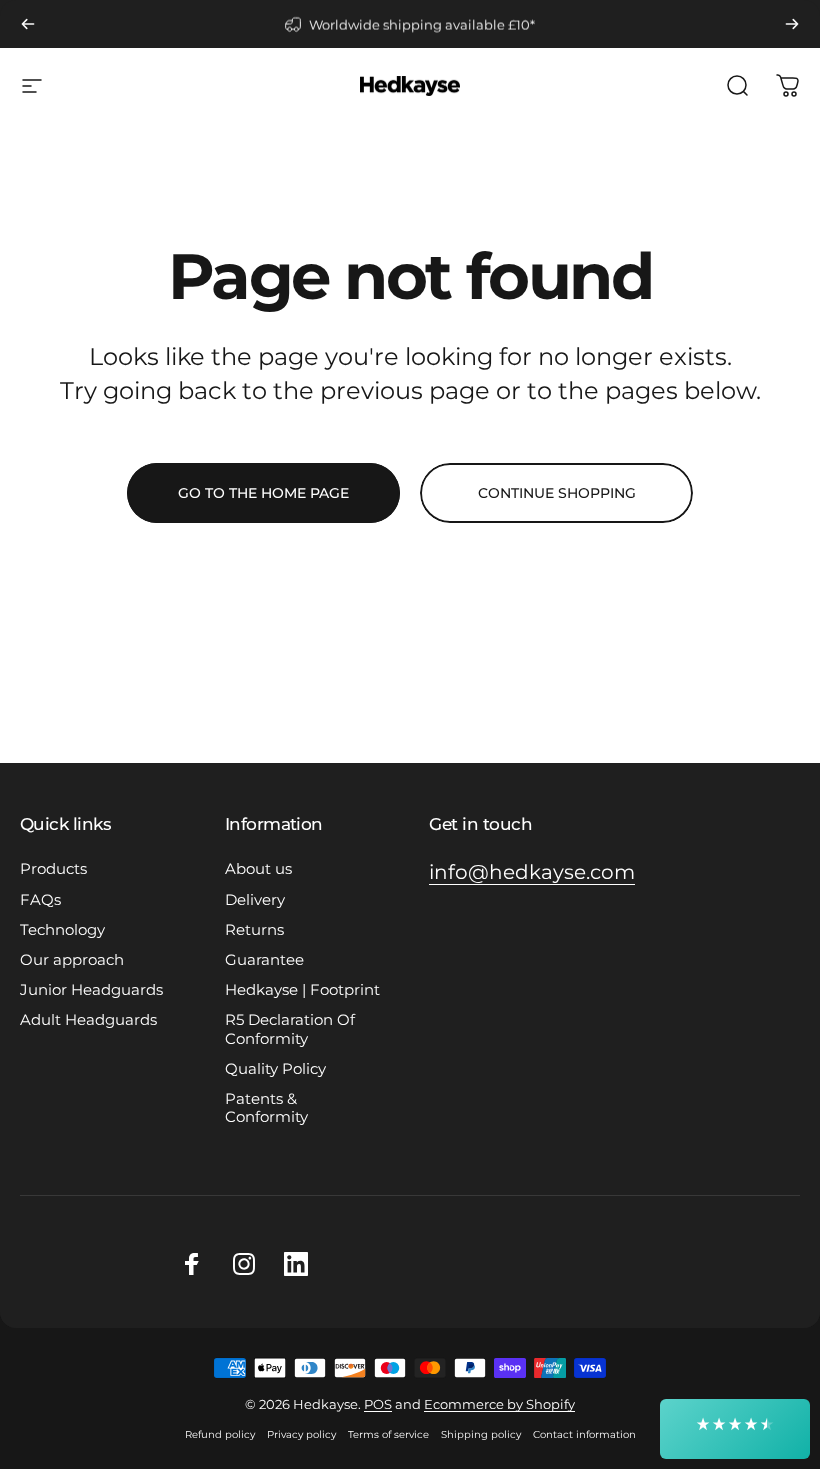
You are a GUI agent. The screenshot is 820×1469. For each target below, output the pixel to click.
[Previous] (28, 24)
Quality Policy (275, 1069)
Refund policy (220, 1434)
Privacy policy (301, 1434)
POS (378, 1404)
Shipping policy (481, 1434)
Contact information (584, 1434)
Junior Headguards (91, 990)
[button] (735, 1429)
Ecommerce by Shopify (499, 1404)
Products (53, 869)
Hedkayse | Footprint (302, 990)
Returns (254, 930)
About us (258, 869)
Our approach (72, 960)
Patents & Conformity (266, 1108)
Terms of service (388, 1434)
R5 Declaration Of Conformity (290, 1029)
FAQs (40, 900)
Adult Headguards (88, 1020)
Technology (62, 930)
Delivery (255, 900)
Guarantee (264, 960)
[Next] (792, 24)
